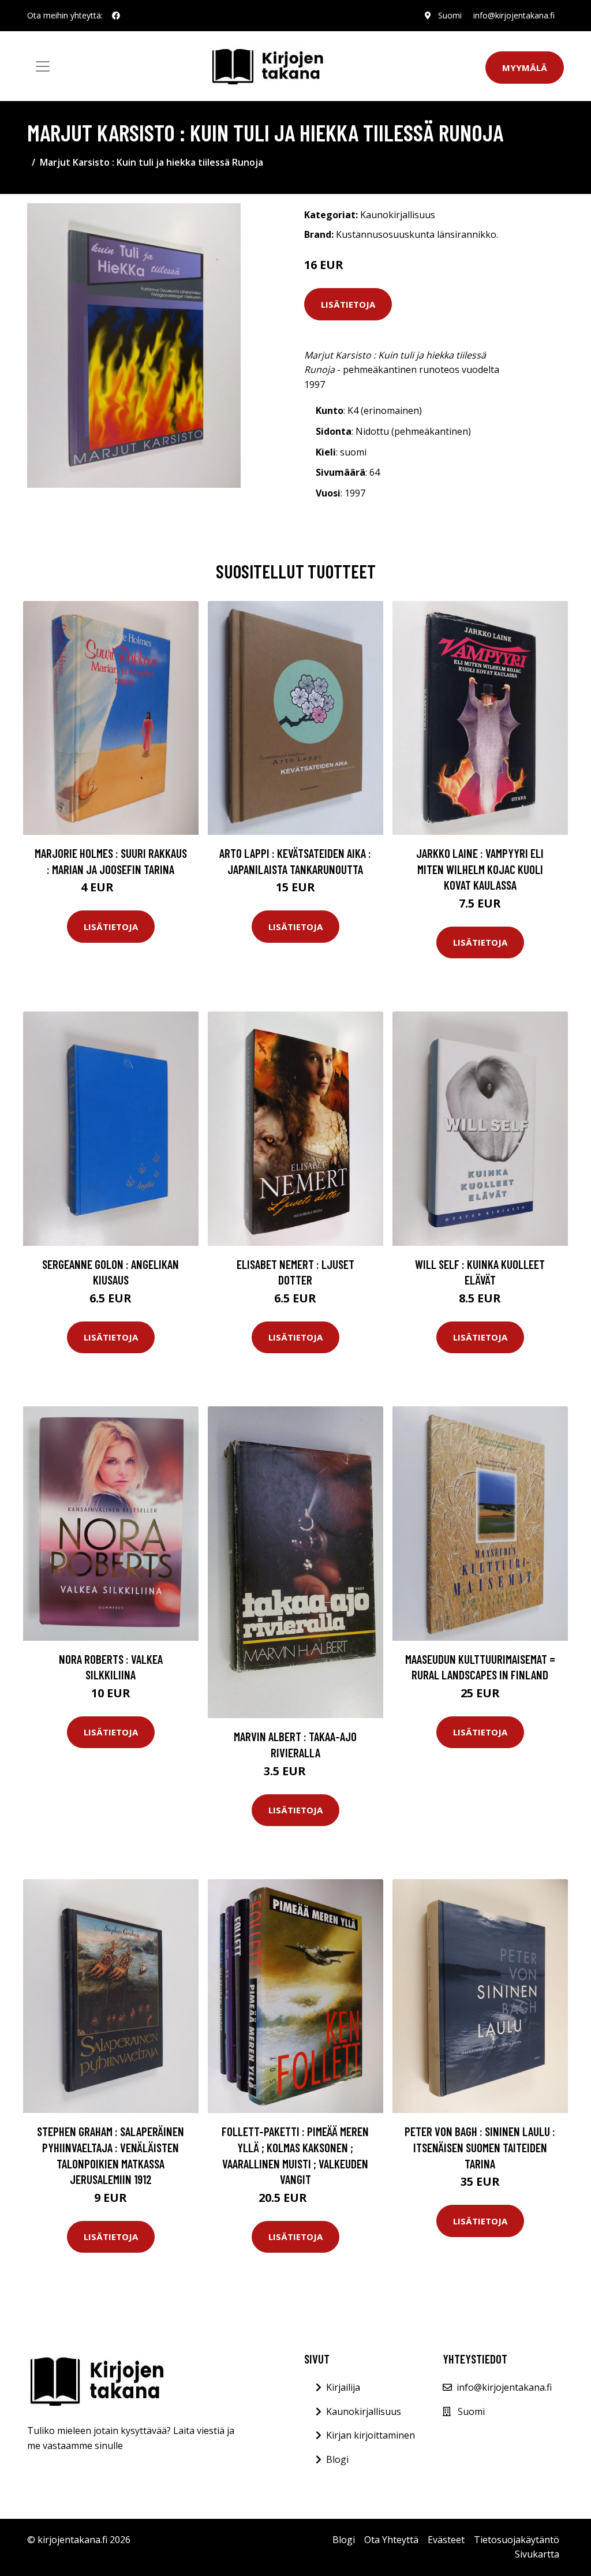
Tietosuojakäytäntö (517, 2540)
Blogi (337, 2459)
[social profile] (116, 16)
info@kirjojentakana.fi (514, 15)
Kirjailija (343, 2387)
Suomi (450, 15)
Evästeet (446, 2540)
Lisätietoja (348, 304)
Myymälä (525, 68)
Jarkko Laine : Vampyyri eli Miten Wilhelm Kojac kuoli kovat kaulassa (480, 869)
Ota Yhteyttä (391, 2540)
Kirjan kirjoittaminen (371, 2435)
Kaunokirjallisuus (398, 215)
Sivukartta (537, 2554)
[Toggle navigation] (43, 66)
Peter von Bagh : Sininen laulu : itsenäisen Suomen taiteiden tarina (480, 2147)
